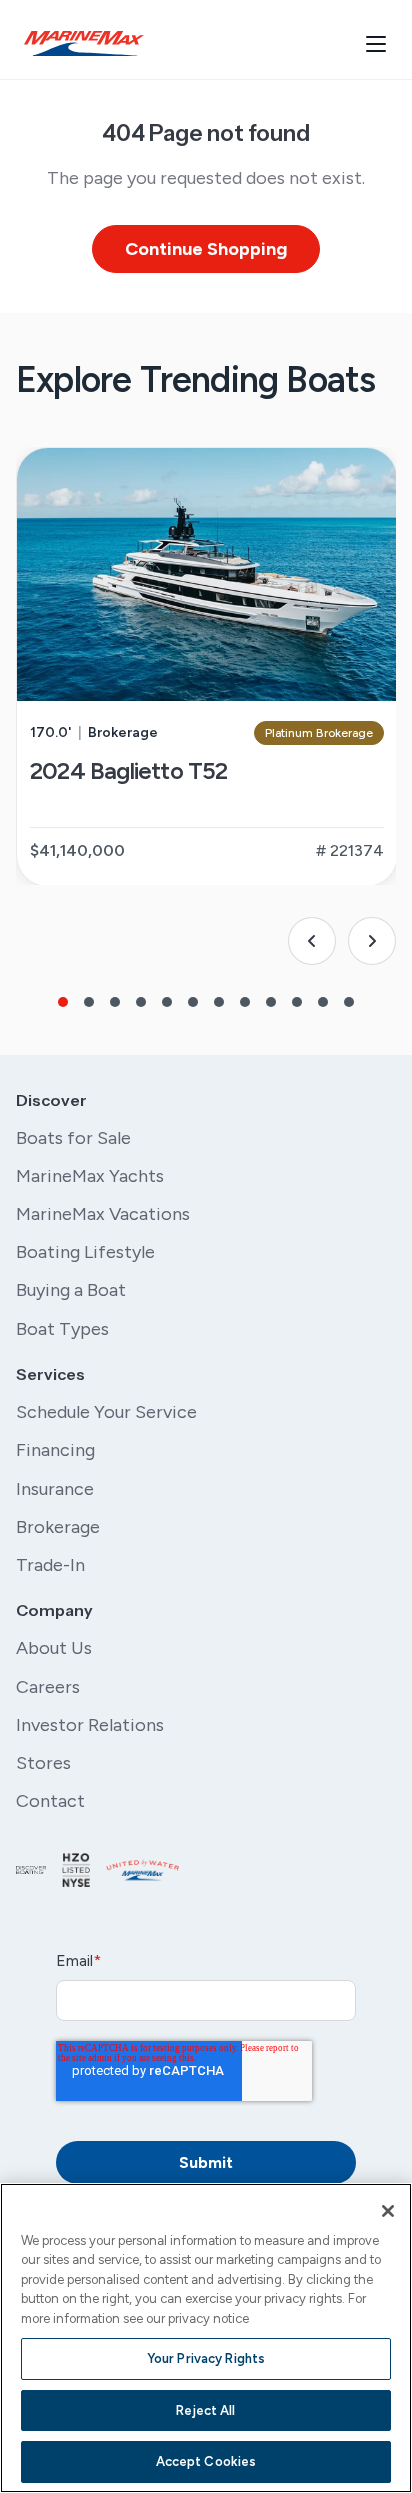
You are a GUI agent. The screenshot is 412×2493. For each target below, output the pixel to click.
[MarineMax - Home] (84, 43)
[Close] (388, 2211)
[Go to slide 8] (245, 1002)
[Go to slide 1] (63, 1002)
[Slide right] (372, 941)
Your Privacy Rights (206, 2358)
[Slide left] (312, 941)
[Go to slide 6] (193, 1002)
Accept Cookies (206, 2461)
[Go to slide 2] (89, 1002)
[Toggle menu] (376, 44)
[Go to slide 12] (349, 1002)
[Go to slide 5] (167, 1002)
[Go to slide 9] (271, 1002)
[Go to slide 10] (297, 1002)
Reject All (205, 2410)
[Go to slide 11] (323, 1002)
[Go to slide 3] (115, 1002)
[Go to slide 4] (141, 1002)
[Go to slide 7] (219, 1002)
